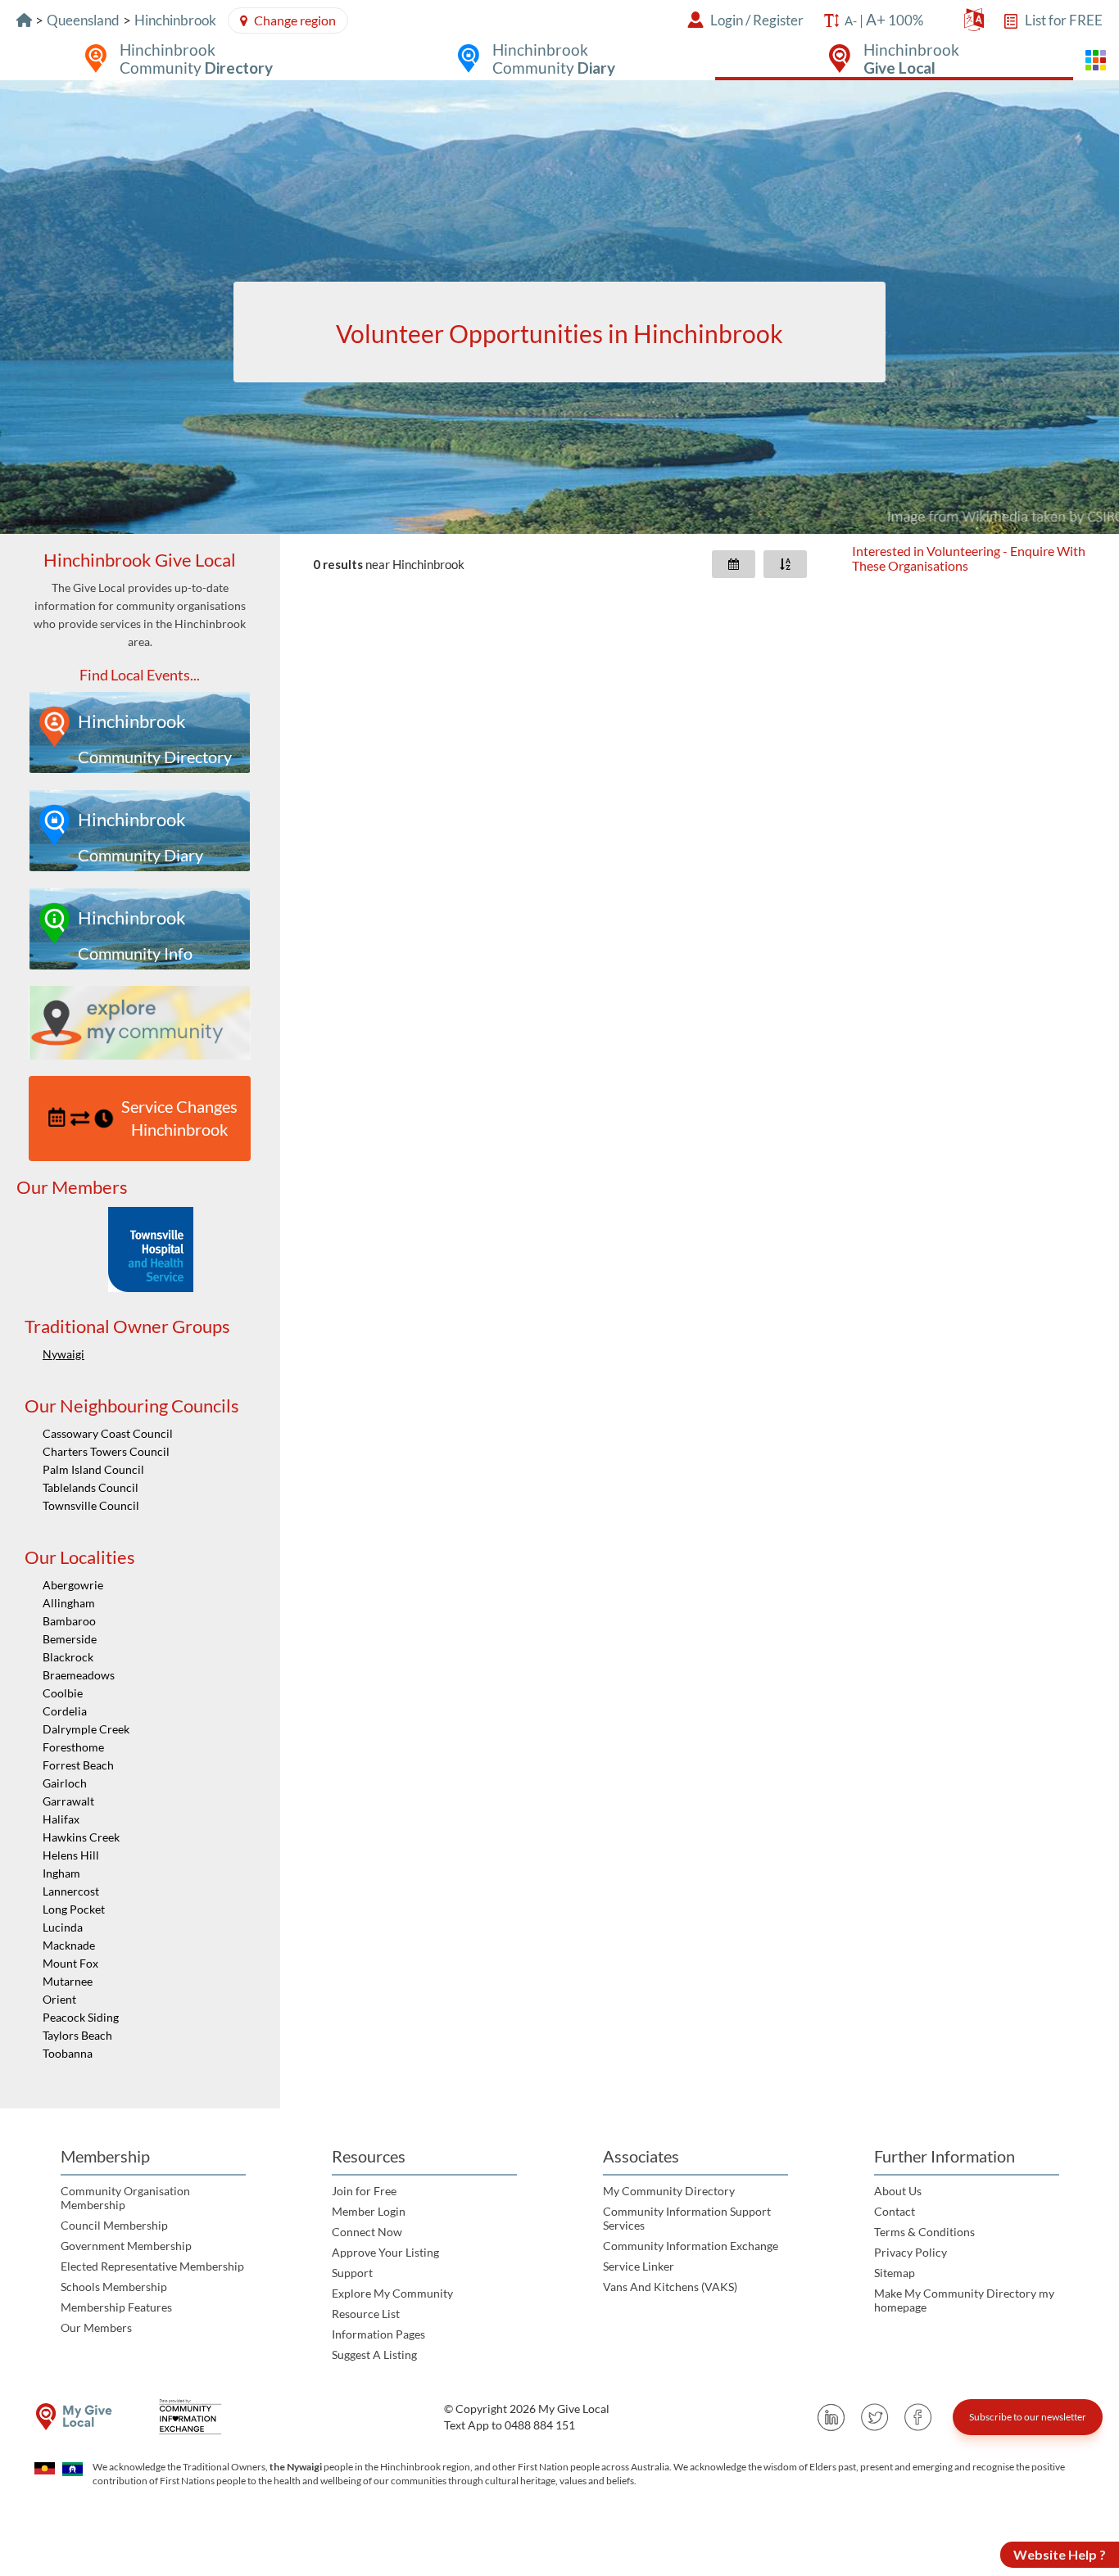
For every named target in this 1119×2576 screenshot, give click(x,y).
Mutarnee (68, 1981)
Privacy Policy (911, 2252)
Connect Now (367, 2232)
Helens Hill (71, 1855)
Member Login (369, 2211)
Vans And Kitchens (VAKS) (670, 2287)
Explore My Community (392, 2293)
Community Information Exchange (691, 2246)
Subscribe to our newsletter (1028, 2417)
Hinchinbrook (175, 20)
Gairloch (65, 1783)
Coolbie (63, 1693)
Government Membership (126, 2246)
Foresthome (73, 1747)
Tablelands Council (91, 1487)
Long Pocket (74, 1909)
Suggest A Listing (374, 2355)
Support (352, 2273)
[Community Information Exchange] (196, 2417)
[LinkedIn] (831, 2417)
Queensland (83, 20)
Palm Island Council (93, 1469)
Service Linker (639, 2266)
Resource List (366, 2314)
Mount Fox (70, 1963)
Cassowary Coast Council (108, 1433)
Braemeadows (79, 1675)
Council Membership (114, 2225)
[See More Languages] (974, 23)
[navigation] (140, 1321)
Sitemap (895, 2273)
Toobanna (68, 2053)
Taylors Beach (77, 2035)
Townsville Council (91, 1505)
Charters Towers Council (106, 1451)
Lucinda (63, 1927)
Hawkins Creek (81, 1837)
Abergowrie (73, 1585)
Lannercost (71, 1891)
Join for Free (364, 2191)
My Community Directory (669, 2191)
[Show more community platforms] (1096, 60)
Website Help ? (1060, 2554)
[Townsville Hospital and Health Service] (151, 1250)
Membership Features (116, 2307)
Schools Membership (114, 2287)
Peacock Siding (81, 2017)
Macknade (69, 1945)
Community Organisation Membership (125, 2198)
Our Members (96, 2327)
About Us (898, 2191)
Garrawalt (68, 1801)
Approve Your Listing (385, 2252)
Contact (895, 2211)
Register (778, 20)
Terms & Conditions (924, 2232)
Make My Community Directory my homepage (964, 2300)
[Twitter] (875, 2417)
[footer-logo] (74, 2417)
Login (727, 20)
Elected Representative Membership (152, 2266)
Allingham (69, 1603)
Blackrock (68, 1657)
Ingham (61, 1873)
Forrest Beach (78, 1765)
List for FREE (1064, 20)
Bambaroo (69, 1621)
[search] (559, 332)
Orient (59, 1999)
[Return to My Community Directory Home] (24, 20)
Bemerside (70, 1639)
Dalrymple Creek (86, 1729)
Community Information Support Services (687, 2218)
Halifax (61, 1819)
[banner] (559, 307)
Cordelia (65, 1711)
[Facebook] (918, 2417)
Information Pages (378, 2334)
